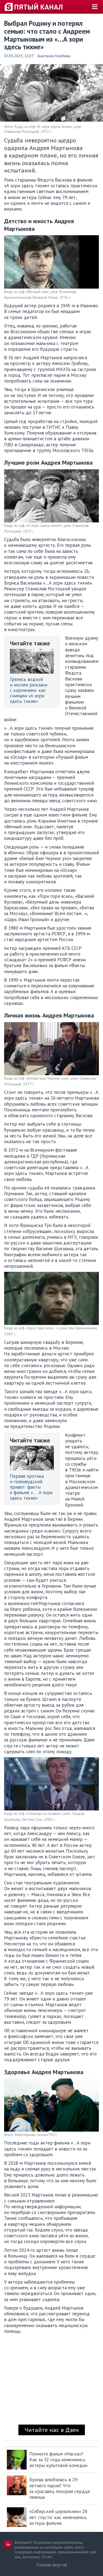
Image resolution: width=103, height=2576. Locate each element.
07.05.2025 (13, 56)
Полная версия (52, 2565)
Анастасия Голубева (54, 56)
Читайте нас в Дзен (52, 2430)
